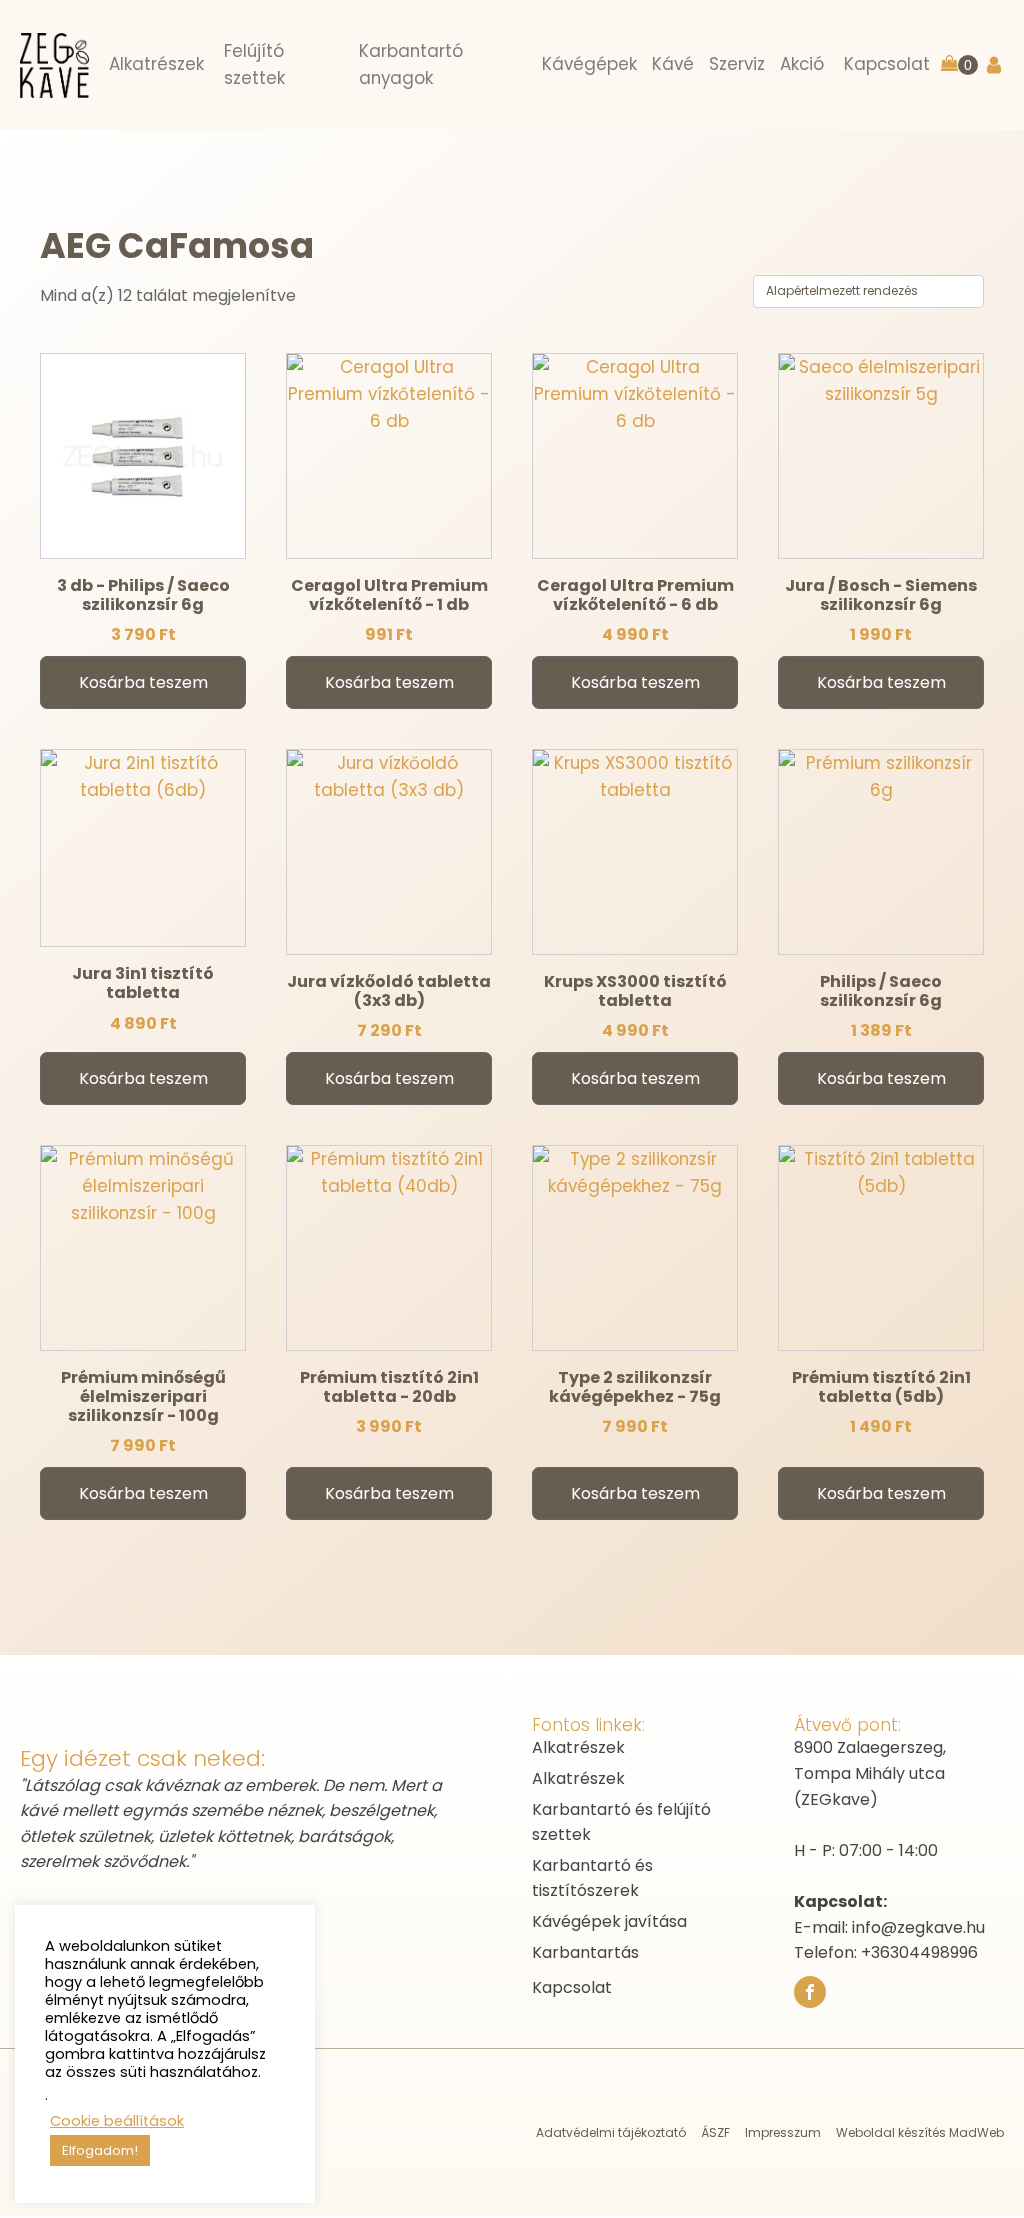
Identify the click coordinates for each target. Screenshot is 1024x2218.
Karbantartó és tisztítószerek (592, 1878)
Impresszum (783, 2132)
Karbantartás (585, 1952)
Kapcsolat (572, 1987)
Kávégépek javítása (609, 1921)
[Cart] (959, 65)
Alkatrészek (578, 1747)
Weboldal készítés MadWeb (920, 2132)
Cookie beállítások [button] (117, 2121)
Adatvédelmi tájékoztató (611, 2132)
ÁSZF (715, 2132)
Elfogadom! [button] (100, 2150)
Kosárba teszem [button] (143, 682)
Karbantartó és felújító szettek (621, 1822)
